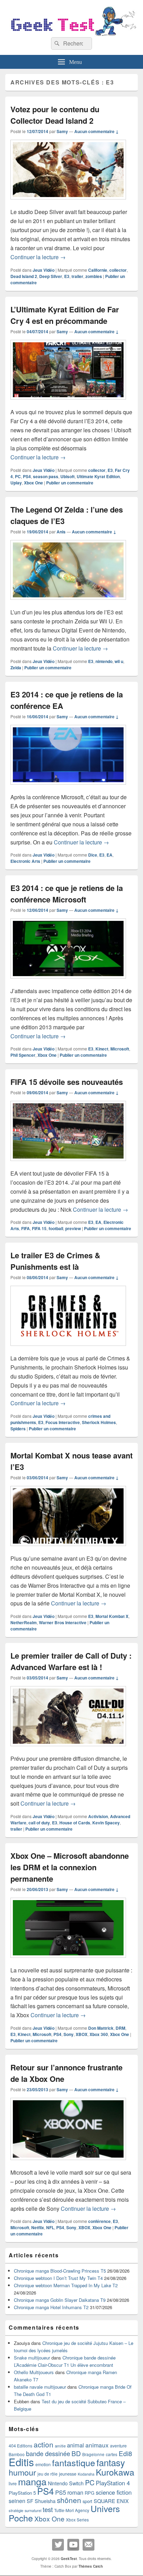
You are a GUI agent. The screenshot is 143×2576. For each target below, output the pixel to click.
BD (76, 2453)
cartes (112, 2454)
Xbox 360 (99, 2034)
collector (118, 270)
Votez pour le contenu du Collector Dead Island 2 (55, 115)
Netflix (38, 2227)
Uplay (16, 483)
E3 (67, 276)
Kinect (102, 1049)
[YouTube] (73, 2545)
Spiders (18, 1429)
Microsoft (120, 1049)
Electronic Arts (25, 861)
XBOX (82, 2034)
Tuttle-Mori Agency (72, 2510)
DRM (120, 2028)
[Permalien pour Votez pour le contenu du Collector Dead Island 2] (68, 203)
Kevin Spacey (106, 1823)
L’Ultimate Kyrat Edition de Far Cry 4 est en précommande (65, 315)
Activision (98, 1816)
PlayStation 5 (22, 2493)
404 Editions (20, 2446)
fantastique (74, 2462)
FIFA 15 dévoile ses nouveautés (67, 1082)
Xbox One (33, 483)
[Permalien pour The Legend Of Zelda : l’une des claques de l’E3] (68, 603)
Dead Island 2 (24, 276)
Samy (62, 131)
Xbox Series (77, 2520)
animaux (97, 2445)
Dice (93, 855)
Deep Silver (51, 276)
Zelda (16, 668)
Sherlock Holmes (99, 1422)
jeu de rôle (48, 2474)
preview (73, 1228)
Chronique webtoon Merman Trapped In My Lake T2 (66, 2285)
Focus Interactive (63, 1422)
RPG (90, 2493)
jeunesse (68, 2474)
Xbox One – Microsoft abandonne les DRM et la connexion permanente (70, 1867)
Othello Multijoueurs (34, 2372)
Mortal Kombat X (112, 1616)
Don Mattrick (101, 2028)
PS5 (61, 2492)
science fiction (114, 2492)
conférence (99, 2221)
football (56, 1228)
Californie (98, 270)
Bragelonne (93, 2454)
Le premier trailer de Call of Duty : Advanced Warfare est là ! (71, 1661)
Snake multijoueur (32, 2358)
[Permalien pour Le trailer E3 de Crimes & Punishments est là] (68, 1349)
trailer (77, 276)
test (48, 2509)
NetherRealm (24, 1622)
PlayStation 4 (113, 2483)
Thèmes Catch (91, 2566)
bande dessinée (48, 2453)
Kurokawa (115, 2472)
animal (75, 2445)
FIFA (26, 1228)
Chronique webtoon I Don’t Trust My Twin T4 (58, 2278)
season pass (46, 476)
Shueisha (45, 2501)
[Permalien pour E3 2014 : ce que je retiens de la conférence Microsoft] (68, 982)
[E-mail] (89, 2545)
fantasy (111, 2462)
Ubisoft (68, 476)
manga (32, 2481)
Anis (61, 532)
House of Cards (75, 1823)
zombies (94, 276)
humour (22, 2472)
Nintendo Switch (66, 2483)
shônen (69, 2500)
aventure (118, 2446)
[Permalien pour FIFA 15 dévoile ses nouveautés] (68, 1164)
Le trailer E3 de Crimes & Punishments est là (55, 1261)
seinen (17, 2501)
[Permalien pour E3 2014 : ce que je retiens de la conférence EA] (68, 788)
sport (87, 2501)
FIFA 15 (39, 1228)
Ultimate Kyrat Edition (98, 476)
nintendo (104, 661)
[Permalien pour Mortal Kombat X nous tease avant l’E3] (68, 1549)
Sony (69, 2034)
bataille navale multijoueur (40, 2387)
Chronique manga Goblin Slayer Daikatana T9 (60, 2300)
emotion (43, 2464)
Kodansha (86, 2474)
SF (30, 2501)
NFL (50, 2227)
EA (110, 855)
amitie (60, 2446)
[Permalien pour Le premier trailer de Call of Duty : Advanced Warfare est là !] (68, 1749)
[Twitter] (58, 2545)
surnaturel (33, 2510)
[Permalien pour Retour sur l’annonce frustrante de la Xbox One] (68, 2163)
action (44, 2444)
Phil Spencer (23, 1055)
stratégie (16, 2510)
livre (13, 2484)
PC (18, 476)
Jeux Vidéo (44, 270)
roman (75, 2492)
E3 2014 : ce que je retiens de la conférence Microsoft (67, 894)
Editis (21, 2462)
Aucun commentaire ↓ (96, 131)
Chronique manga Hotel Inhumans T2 (51, 2307)
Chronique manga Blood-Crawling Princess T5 (60, 2271)
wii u (119, 661)
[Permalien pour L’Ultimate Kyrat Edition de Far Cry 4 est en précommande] (68, 403)
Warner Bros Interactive (63, 1622)
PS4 (27, 476)
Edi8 (125, 2453)
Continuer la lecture (38, 257)
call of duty (39, 1823)
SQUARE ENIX (111, 2501)
